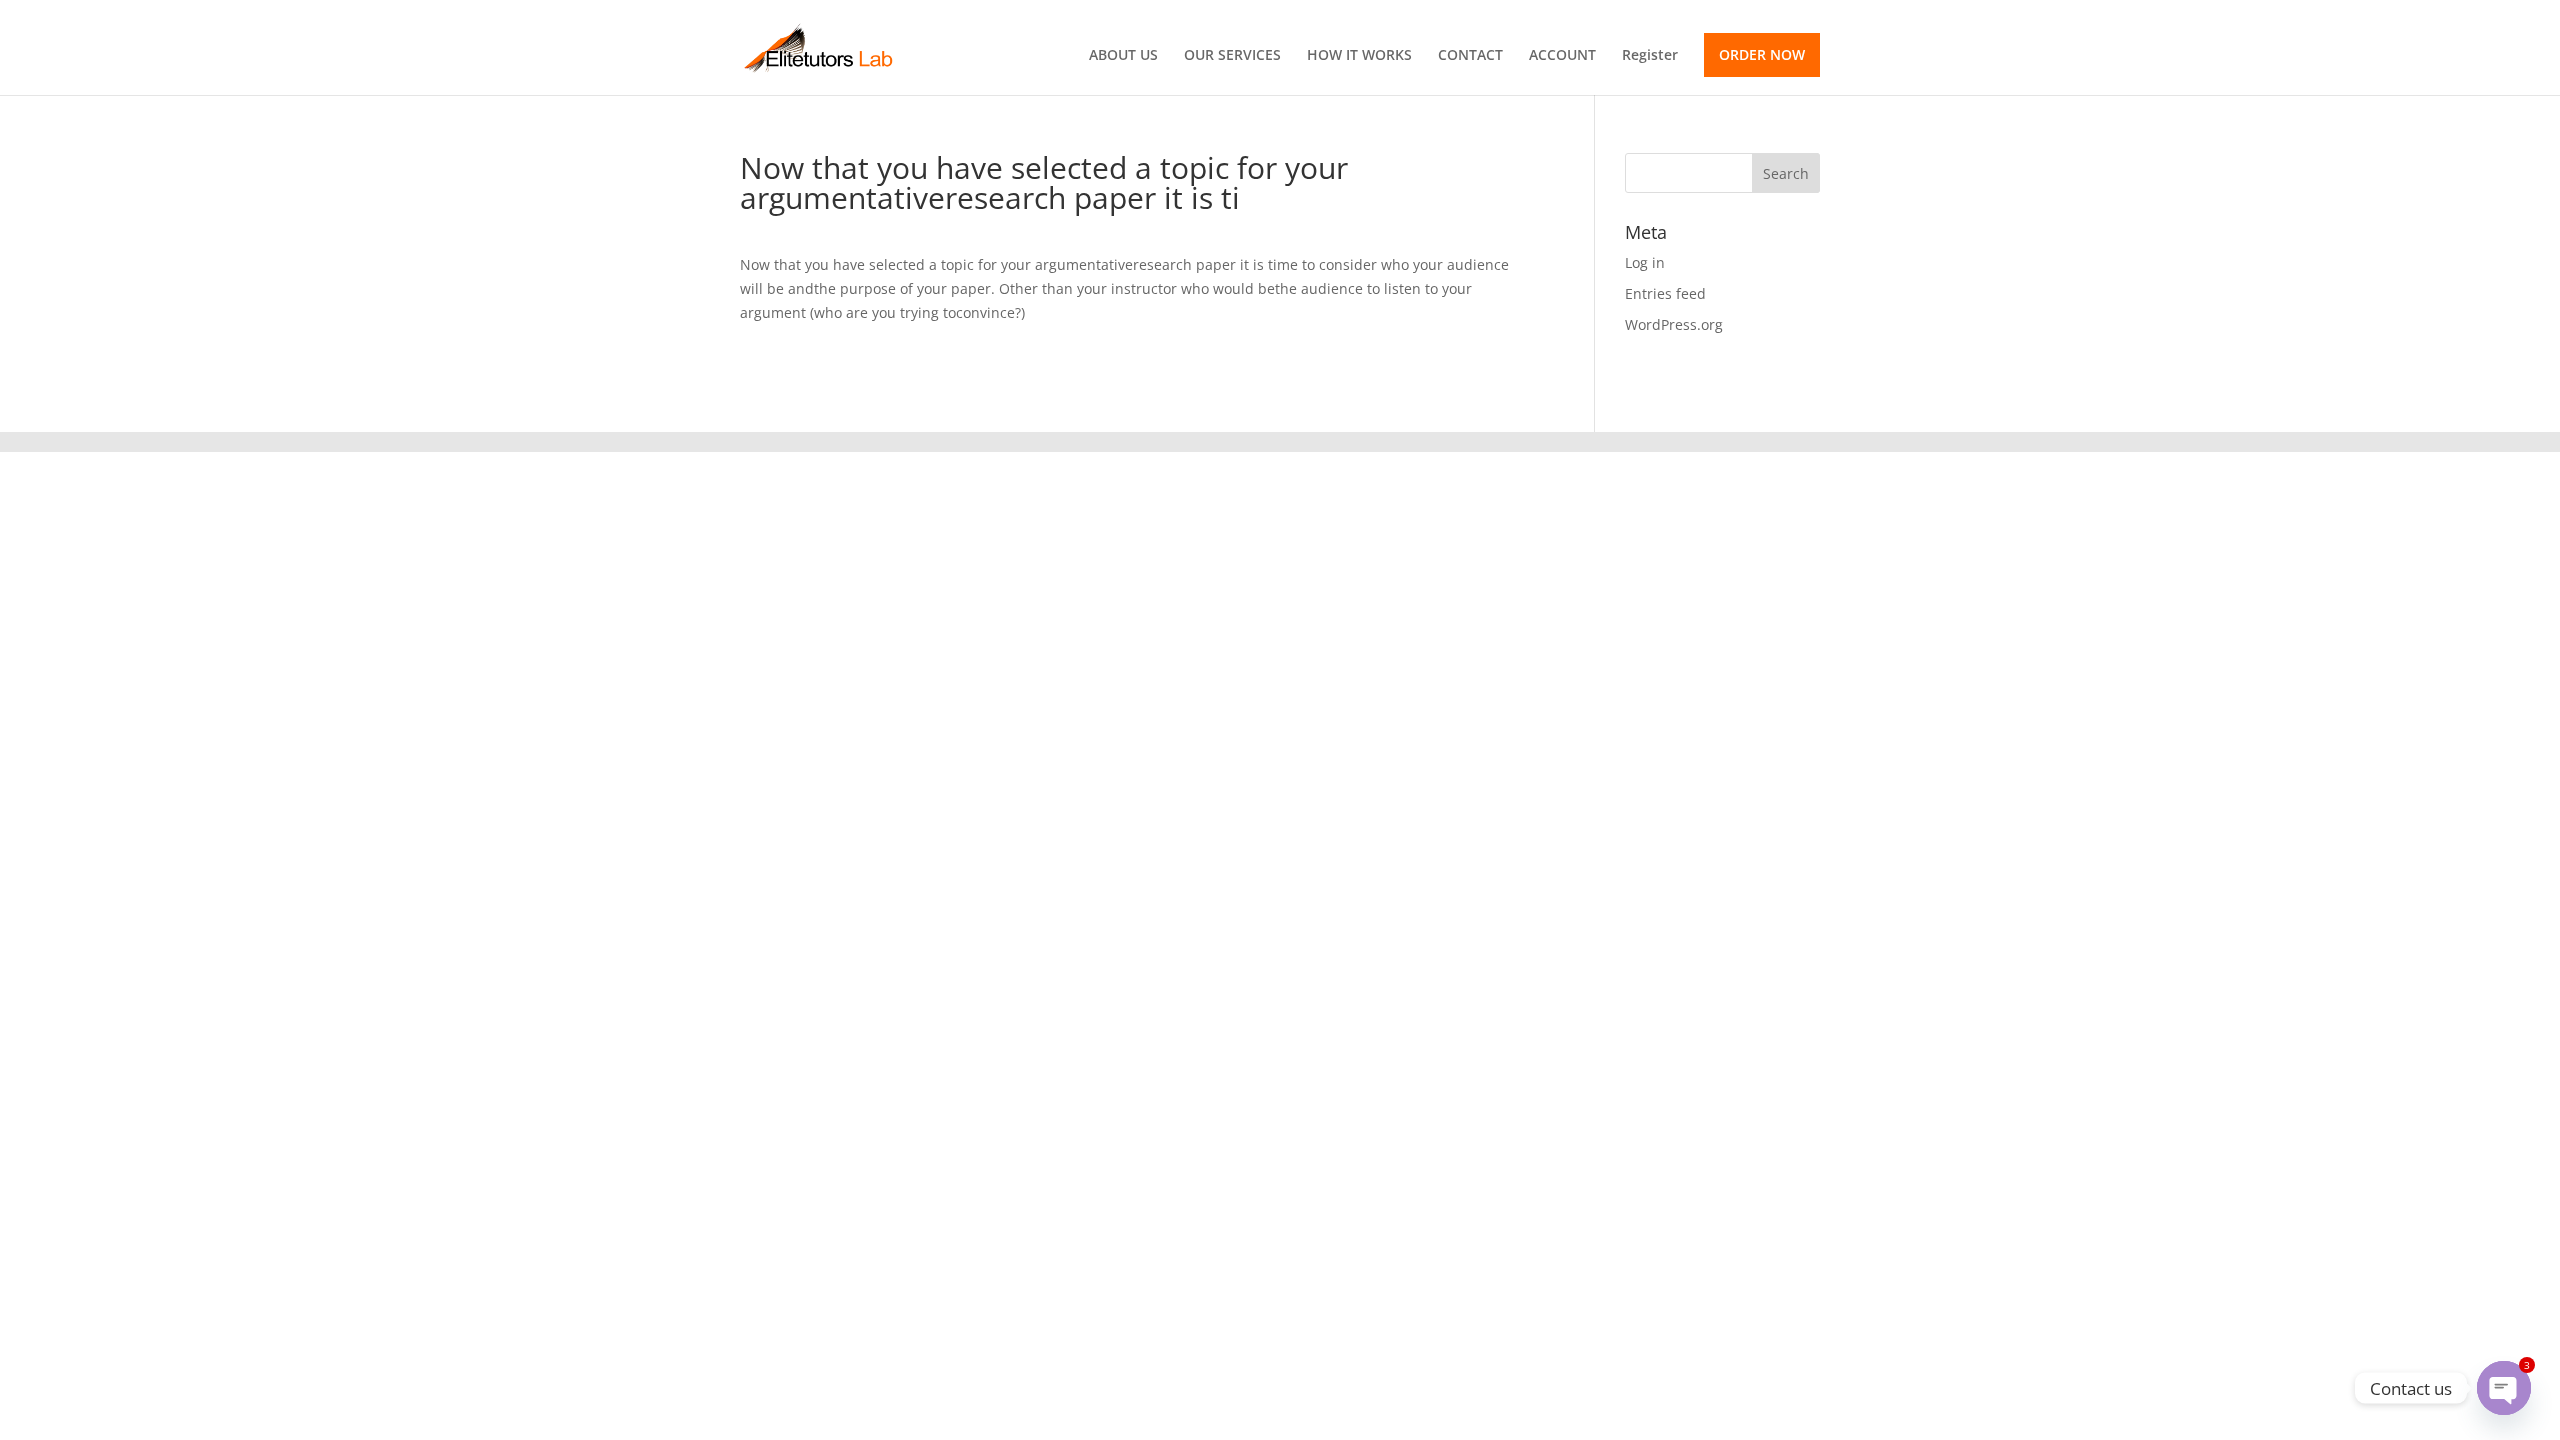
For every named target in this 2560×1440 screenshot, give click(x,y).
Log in (1645, 262)
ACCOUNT (1562, 56)
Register (1650, 56)
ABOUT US (1123, 56)
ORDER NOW (1762, 54)
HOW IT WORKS (1359, 56)
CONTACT (1470, 56)
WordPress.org (1674, 324)
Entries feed (1665, 293)
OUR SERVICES (1232, 56)
